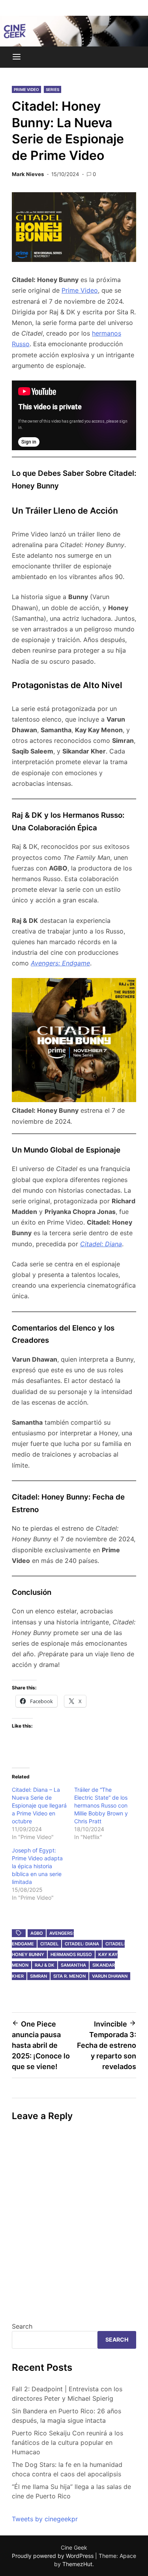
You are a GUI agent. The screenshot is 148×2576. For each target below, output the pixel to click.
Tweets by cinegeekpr (45, 2519)
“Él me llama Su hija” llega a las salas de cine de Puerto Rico (71, 2491)
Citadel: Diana (101, 1244)
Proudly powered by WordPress (53, 2556)
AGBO (37, 1933)
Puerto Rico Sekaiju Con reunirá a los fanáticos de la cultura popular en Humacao (67, 2442)
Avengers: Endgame (60, 963)
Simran (38, 1976)
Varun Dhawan (110, 1976)
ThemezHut (77, 2564)
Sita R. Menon (69, 1976)
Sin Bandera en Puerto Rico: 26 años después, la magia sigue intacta (67, 2416)
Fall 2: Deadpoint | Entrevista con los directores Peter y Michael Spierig (67, 2394)
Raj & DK (45, 1965)
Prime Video (26, 89)
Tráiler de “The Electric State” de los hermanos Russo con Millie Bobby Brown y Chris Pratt (101, 1805)
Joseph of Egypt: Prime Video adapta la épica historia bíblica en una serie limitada (37, 1866)
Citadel (49, 1944)
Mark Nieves (28, 174)
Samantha (73, 1965)
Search (22, 2326)
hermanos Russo (71, 1954)
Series (52, 89)
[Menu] (17, 57)
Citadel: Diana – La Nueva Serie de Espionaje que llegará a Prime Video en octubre (39, 1805)
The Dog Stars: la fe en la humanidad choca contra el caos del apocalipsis (67, 2469)
